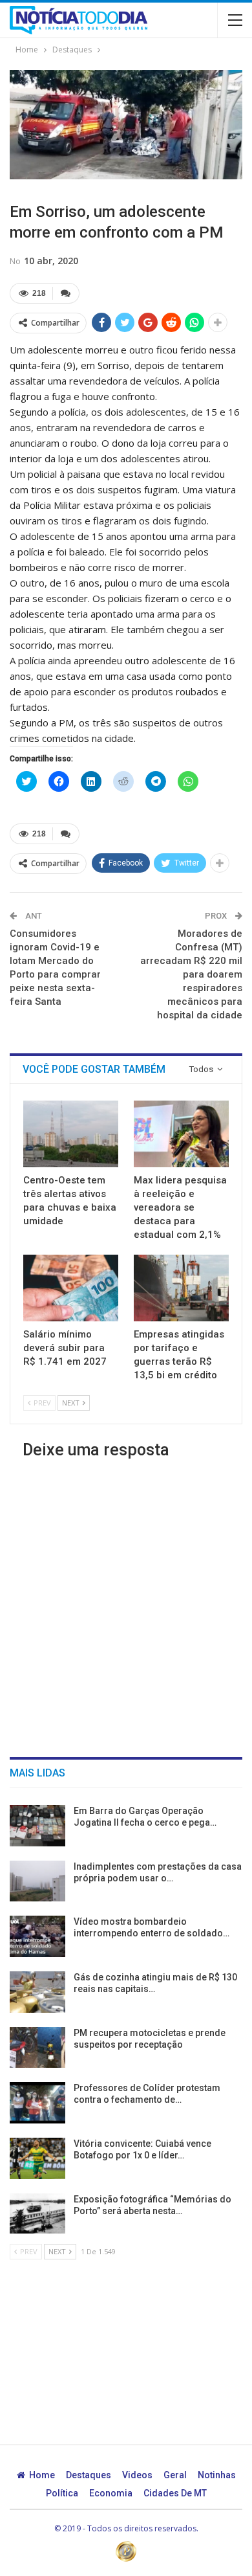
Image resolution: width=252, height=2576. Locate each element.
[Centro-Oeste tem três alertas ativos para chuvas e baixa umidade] (71, 1134)
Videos (137, 2475)
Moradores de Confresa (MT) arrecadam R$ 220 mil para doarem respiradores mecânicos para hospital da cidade (191, 974)
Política (62, 2493)
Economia (111, 2493)
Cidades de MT (175, 2493)
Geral (175, 2475)
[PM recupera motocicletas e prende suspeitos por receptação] (37, 2048)
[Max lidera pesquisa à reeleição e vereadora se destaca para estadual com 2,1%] (181, 1134)
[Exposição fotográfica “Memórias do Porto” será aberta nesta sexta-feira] (37, 2214)
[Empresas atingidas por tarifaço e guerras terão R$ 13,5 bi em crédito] (181, 1288)
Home (42, 2475)
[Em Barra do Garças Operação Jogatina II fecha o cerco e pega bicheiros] (37, 1826)
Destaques (89, 2475)
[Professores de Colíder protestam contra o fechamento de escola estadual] (37, 2103)
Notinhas (217, 2475)
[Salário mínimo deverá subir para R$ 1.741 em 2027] (71, 1288)
